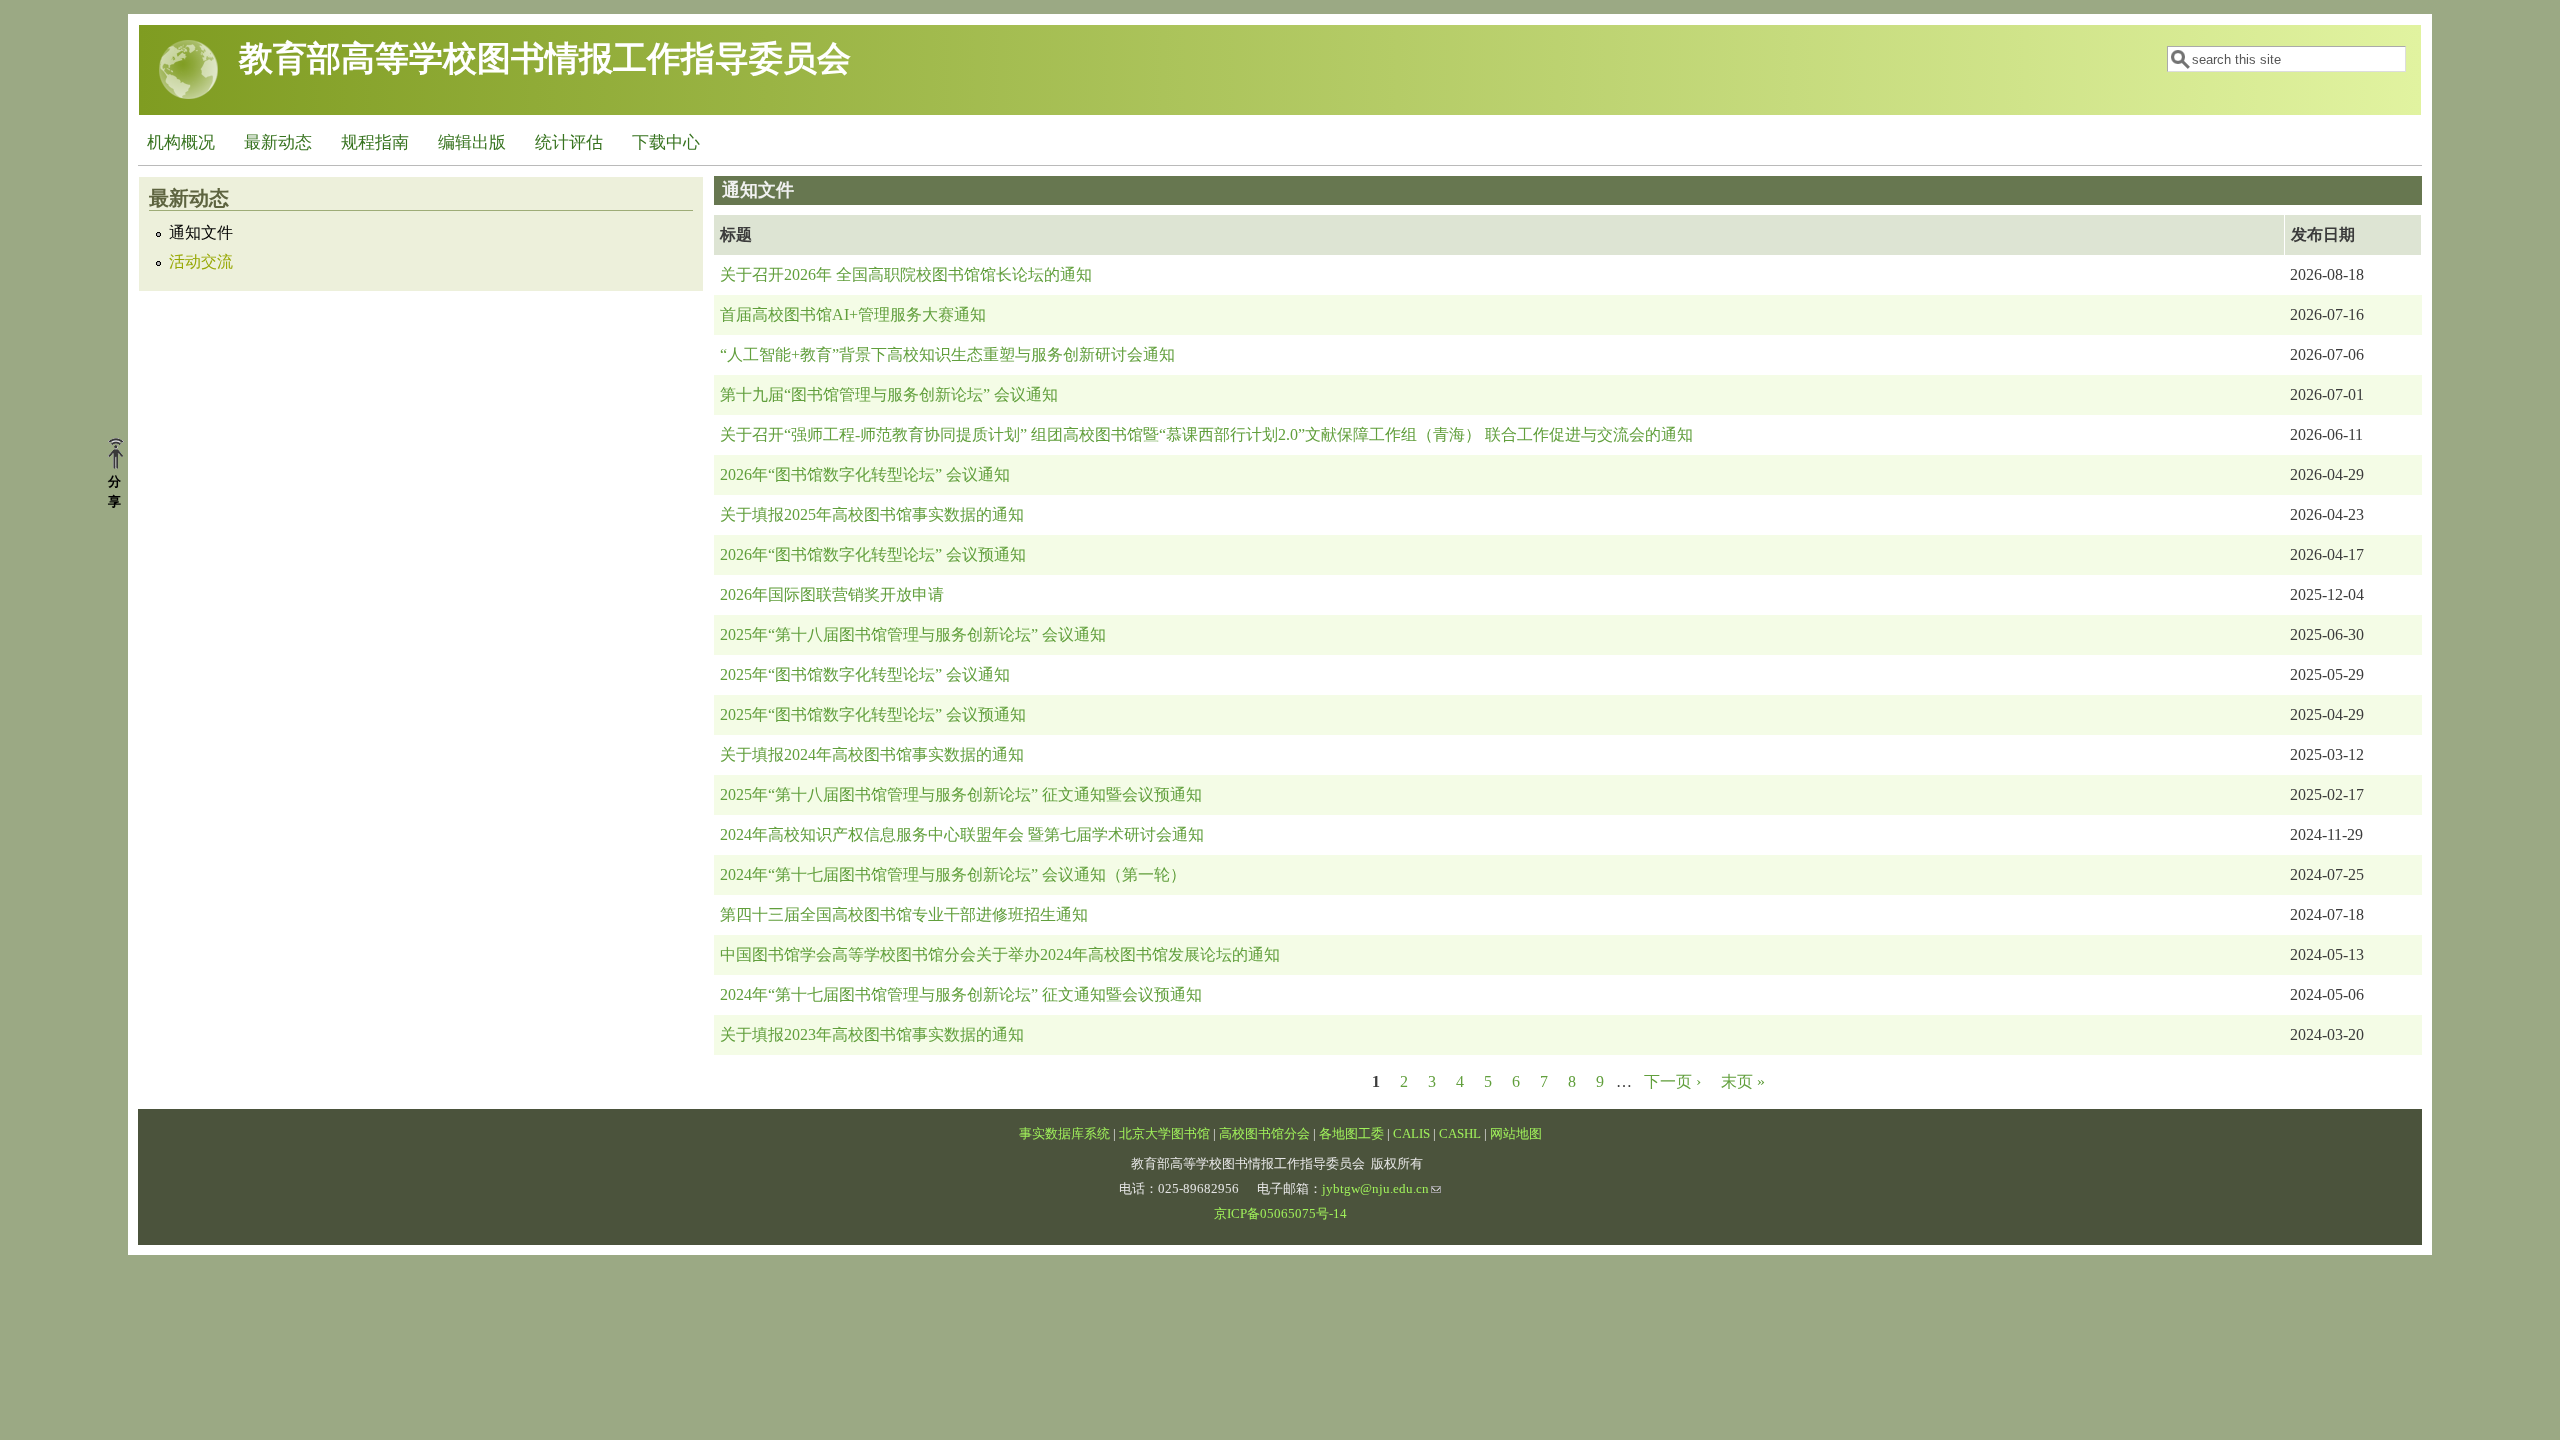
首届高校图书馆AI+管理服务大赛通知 (853, 314)
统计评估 (569, 142)
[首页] (189, 94)
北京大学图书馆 (1164, 1134)
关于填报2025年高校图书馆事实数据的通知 (872, 514)
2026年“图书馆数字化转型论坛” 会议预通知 (873, 554)
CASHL (1460, 1134)
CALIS (1411, 1134)
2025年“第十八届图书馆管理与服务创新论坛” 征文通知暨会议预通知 (961, 794)
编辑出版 (472, 142)
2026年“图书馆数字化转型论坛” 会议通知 (865, 474)
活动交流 (201, 262)
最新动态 (278, 142)
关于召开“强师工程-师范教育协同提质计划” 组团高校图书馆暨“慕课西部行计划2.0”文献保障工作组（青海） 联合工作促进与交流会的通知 (1206, 434)
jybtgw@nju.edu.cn (1375, 1189)
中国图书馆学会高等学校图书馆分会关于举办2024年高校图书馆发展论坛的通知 (1000, 954)
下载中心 (666, 142)
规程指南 (375, 142)
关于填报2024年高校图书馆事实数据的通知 (872, 754)
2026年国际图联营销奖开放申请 (832, 594)
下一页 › (1672, 1081)
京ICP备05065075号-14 (1280, 1214)
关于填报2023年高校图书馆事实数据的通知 (872, 1034)
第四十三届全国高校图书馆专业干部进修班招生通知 (904, 914)
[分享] (123, 455)
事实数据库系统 (1064, 1134)
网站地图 (1516, 1134)
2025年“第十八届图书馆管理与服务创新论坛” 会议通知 (913, 634)
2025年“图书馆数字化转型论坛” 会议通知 (865, 674)
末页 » (1743, 1081)
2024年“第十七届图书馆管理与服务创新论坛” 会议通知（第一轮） (953, 874)
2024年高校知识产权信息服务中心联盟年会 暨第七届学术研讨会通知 (962, 834)
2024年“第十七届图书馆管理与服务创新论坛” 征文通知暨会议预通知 (961, 994)
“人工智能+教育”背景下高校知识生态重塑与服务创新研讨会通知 (947, 354)
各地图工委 (1351, 1134)
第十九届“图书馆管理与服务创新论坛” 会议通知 (889, 394)
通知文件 (201, 233)
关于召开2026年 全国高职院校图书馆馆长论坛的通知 (906, 274)
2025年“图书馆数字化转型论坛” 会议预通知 (873, 714)
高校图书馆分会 (1264, 1134)
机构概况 (181, 142)
